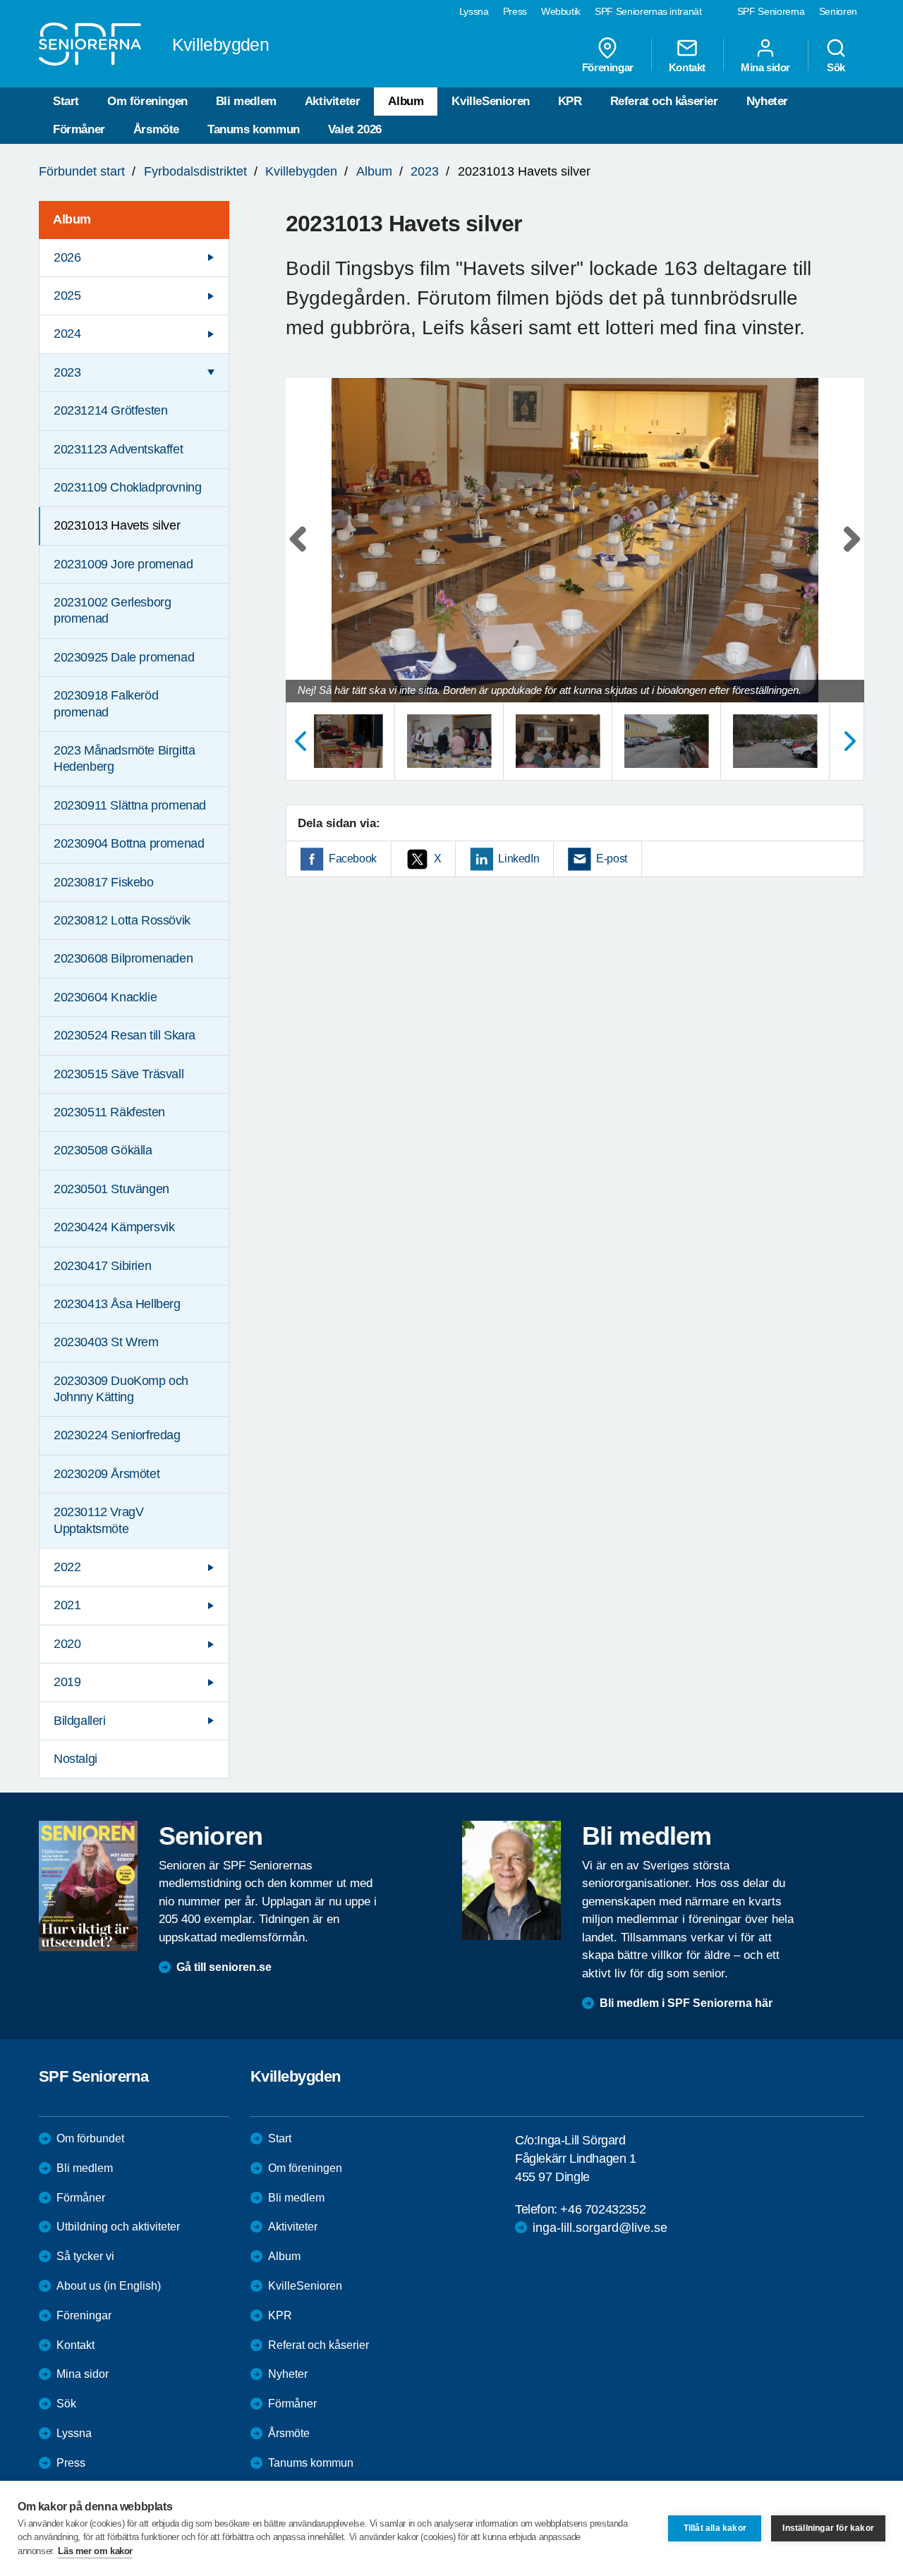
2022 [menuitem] (67, 1567)
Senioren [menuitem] (838, 11)
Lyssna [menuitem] (474, 11)
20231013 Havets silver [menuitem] (117, 525)
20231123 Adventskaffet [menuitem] (118, 449)
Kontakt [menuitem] (687, 67)
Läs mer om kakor (95, 2551)
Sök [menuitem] (836, 67)
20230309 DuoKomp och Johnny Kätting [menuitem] (121, 1389)
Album (406, 101)
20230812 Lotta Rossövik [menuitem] (122, 920)
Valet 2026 (355, 129)
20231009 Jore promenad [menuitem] (123, 564)
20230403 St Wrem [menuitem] (106, 1342)
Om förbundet (90, 2138)
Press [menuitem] (515, 11)
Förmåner (79, 129)
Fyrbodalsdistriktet (195, 171)
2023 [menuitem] (67, 372)
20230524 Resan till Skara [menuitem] (125, 1035)
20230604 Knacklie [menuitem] (105, 997)
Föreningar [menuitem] (608, 67)
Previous (303, 554)
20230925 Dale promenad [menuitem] (124, 657)
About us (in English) (109, 2286)
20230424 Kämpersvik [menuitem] (114, 1227)
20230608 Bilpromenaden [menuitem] (123, 958)
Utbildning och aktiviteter (118, 2227)
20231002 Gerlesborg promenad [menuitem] (112, 610)
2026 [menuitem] (67, 257)
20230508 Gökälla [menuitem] (103, 1150)
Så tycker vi (85, 2256)
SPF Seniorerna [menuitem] (771, 11)
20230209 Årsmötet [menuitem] (107, 1474)
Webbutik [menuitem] (561, 11)
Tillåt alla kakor (715, 2528)
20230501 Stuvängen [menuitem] (111, 1189)
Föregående (300, 741)
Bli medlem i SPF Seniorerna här (686, 2003)
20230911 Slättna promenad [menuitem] (130, 805)
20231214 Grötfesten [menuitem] (110, 410)
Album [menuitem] (72, 219)
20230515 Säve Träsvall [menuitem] (119, 1074)
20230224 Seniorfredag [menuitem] (117, 1435)
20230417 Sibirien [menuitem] (102, 1266)
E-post (612, 859)
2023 (425, 171)
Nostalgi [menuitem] (75, 1759)
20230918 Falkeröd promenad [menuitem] (106, 703)
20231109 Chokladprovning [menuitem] (127, 487)
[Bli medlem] (511, 1880)
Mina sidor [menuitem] (765, 67)
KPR (570, 101)
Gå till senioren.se (224, 1967)
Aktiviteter (333, 101)
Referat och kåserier (664, 101)
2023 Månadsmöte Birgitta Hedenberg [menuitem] (124, 758)
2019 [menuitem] (67, 1682)
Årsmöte (156, 129)
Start (66, 101)
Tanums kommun (254, 129)
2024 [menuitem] (67, 334)
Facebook (353, 859)
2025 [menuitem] (67, 295)
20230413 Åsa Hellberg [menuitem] (117, 1304)
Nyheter (767, 101)
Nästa (850, 741)
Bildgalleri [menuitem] (80, 1721)
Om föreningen (147, 101)
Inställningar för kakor (828, 2528)
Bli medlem (246, 101)
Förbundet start (82, 171)
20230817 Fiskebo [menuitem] (104, 882)
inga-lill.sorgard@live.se (600, 2228)
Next (849, 554)
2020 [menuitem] (67, 1644)
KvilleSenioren (490, 101)
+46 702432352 (603, 2209)
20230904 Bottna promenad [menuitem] (129, 843)
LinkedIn (519, 859)
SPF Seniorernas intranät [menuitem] (648, 11)
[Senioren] (88, 1886)
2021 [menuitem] (67, 1605)
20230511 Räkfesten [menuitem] (109, 1112)
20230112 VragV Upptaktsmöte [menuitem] (98, 1520)
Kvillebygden (301, 171)
